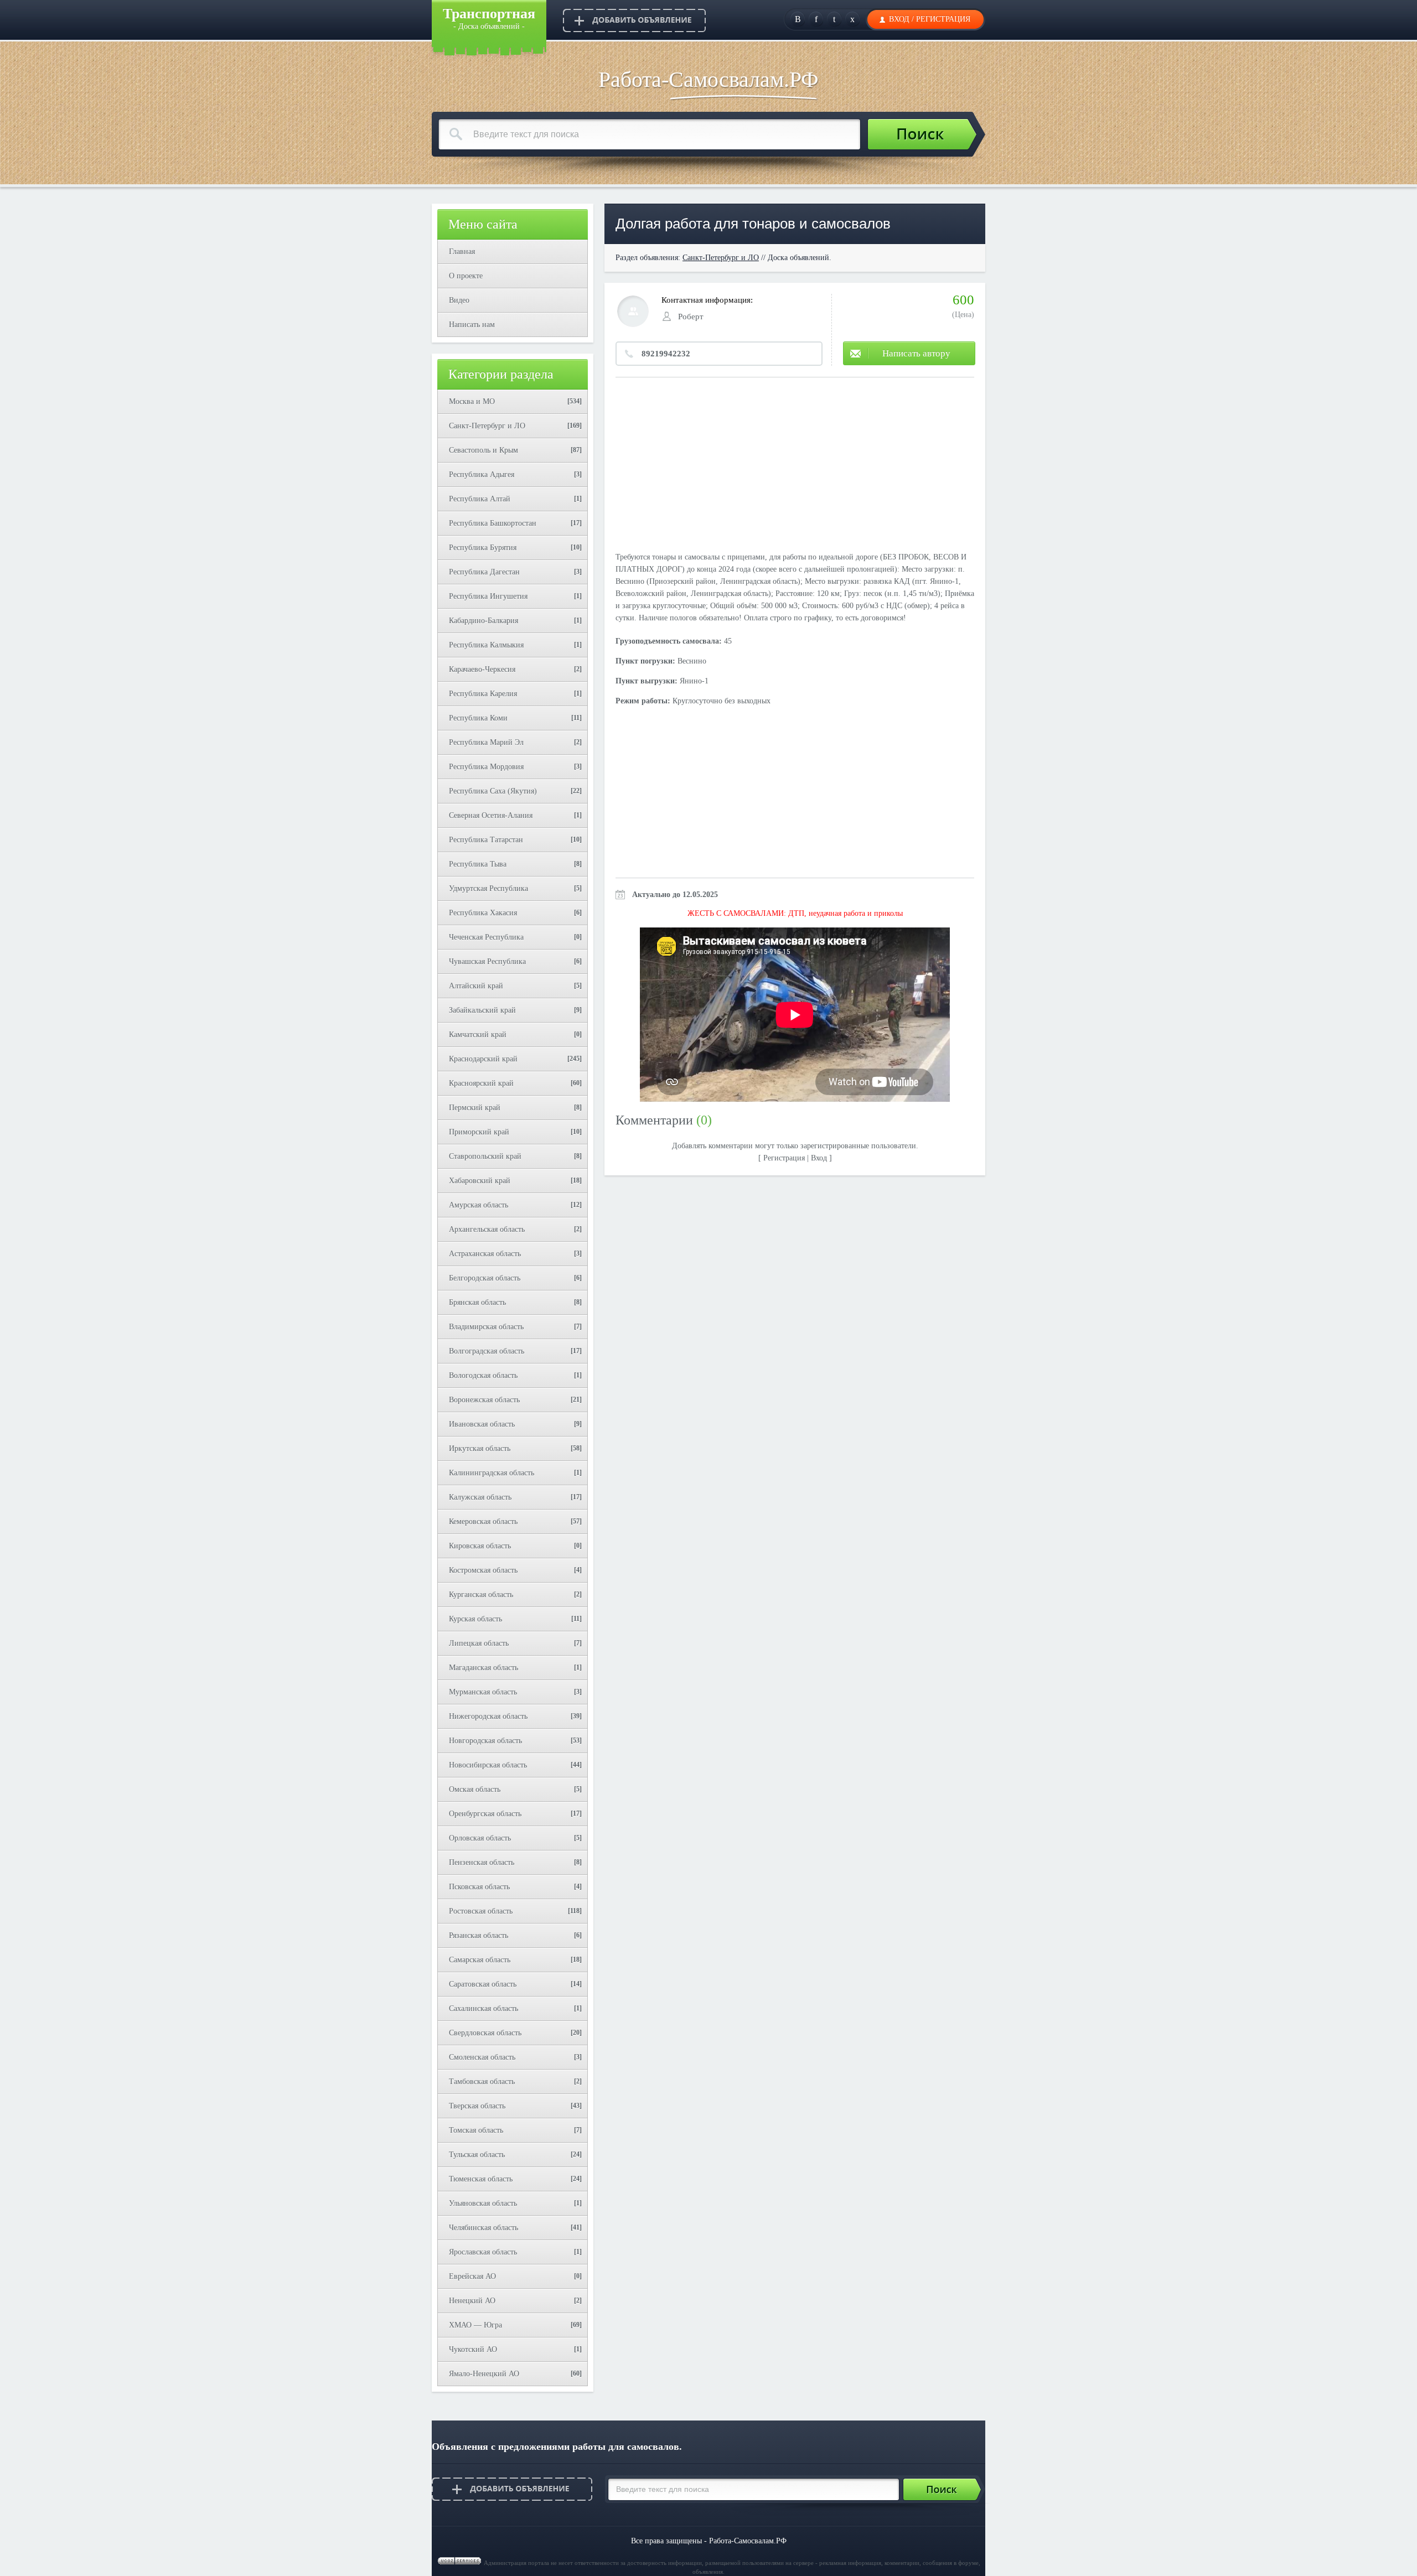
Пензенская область (482, 1862)
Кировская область (480, 1546)
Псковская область (479, 1887)
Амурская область (479, 1205)
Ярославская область (483, 2252)
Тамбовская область (482, 2082)
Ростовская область (481, 1911)
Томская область (476, 2130)
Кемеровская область (483, 1522)
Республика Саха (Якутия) (493, 791)
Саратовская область (483, 1984)
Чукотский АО (473, 2349)
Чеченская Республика (486, 937)
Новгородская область (485, 1741)
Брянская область (477, 1302)
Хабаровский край (480, 1181)
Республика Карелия (483, 694)
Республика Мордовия (486, 767)
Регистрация (943, 19)
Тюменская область (481, 2179)
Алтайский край (476, 986)
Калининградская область (492, 1473)
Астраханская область (485, 1254)
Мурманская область (483, 1692)
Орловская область (480, 1838)
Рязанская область (479, 1935)
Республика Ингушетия (488, 596)
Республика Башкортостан (493, 523)
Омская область (475, 1789)
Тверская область (477, 2106)
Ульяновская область (483, 2203)
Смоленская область (482, 2057)
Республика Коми (478, 718)
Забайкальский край (482, 1010)
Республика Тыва (478, 864)
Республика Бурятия (483, 548)
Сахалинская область (483, 2009)
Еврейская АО (472, 2276)
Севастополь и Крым (483, 450)
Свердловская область (485, 2033)
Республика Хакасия (483, 913)
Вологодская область (483, 1375)
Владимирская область (486, 1327)
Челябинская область (483, 2228)
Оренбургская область (485, 1814)
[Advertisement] (795, 466)
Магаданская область (483, 1668)
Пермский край (475, 1108)
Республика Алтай (480, 499)
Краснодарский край (483, 1059)
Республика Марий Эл (486, 742)
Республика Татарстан (486, 840)
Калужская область (480, 1497)
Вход (899, 19)
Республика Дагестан (484, 572)
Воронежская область (484, 1400)
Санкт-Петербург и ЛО (487, 426)
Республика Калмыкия (486, 645)
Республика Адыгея (482, 475)
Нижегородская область (488, 1716)
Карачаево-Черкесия (482, 669)
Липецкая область (479, 1643)
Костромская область (483, 1570)
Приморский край (479, 1132)
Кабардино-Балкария (483, 621)
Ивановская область (482, 1424)
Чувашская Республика (487, 962)
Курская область (475, 1619)
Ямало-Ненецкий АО (484, 2374)
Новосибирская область (488, 1765)
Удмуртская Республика (488, 888)
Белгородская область (485, 1278)
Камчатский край (478, 1035)
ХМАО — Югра (475, 2325)
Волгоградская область (487, 1351)
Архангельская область (487, 1229)
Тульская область (477, 2155)
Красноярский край (481, 1083)
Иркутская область (480, 1448)
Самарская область (480, 1960)
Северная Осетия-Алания (491, 815)
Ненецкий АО (472, 2301)
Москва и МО (472, 401)
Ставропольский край (485, 1156)
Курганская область (481, 1595)
